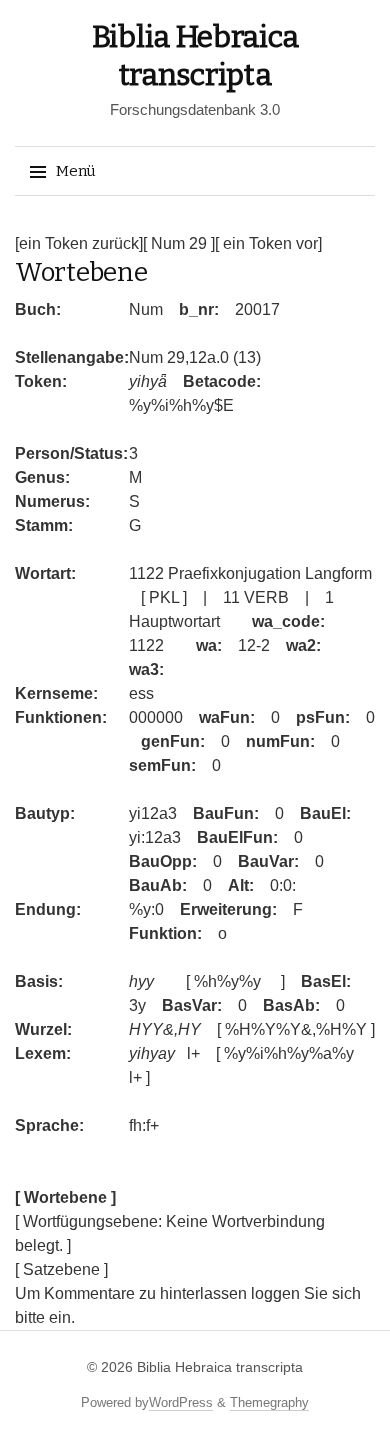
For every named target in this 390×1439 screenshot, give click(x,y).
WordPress (181, 1402)
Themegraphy (269, 1402)
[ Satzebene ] (61, 1269)
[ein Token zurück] (79, 243)
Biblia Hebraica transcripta (220, 1367)
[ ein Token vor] (268, 243)
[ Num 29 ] (179, 243)
